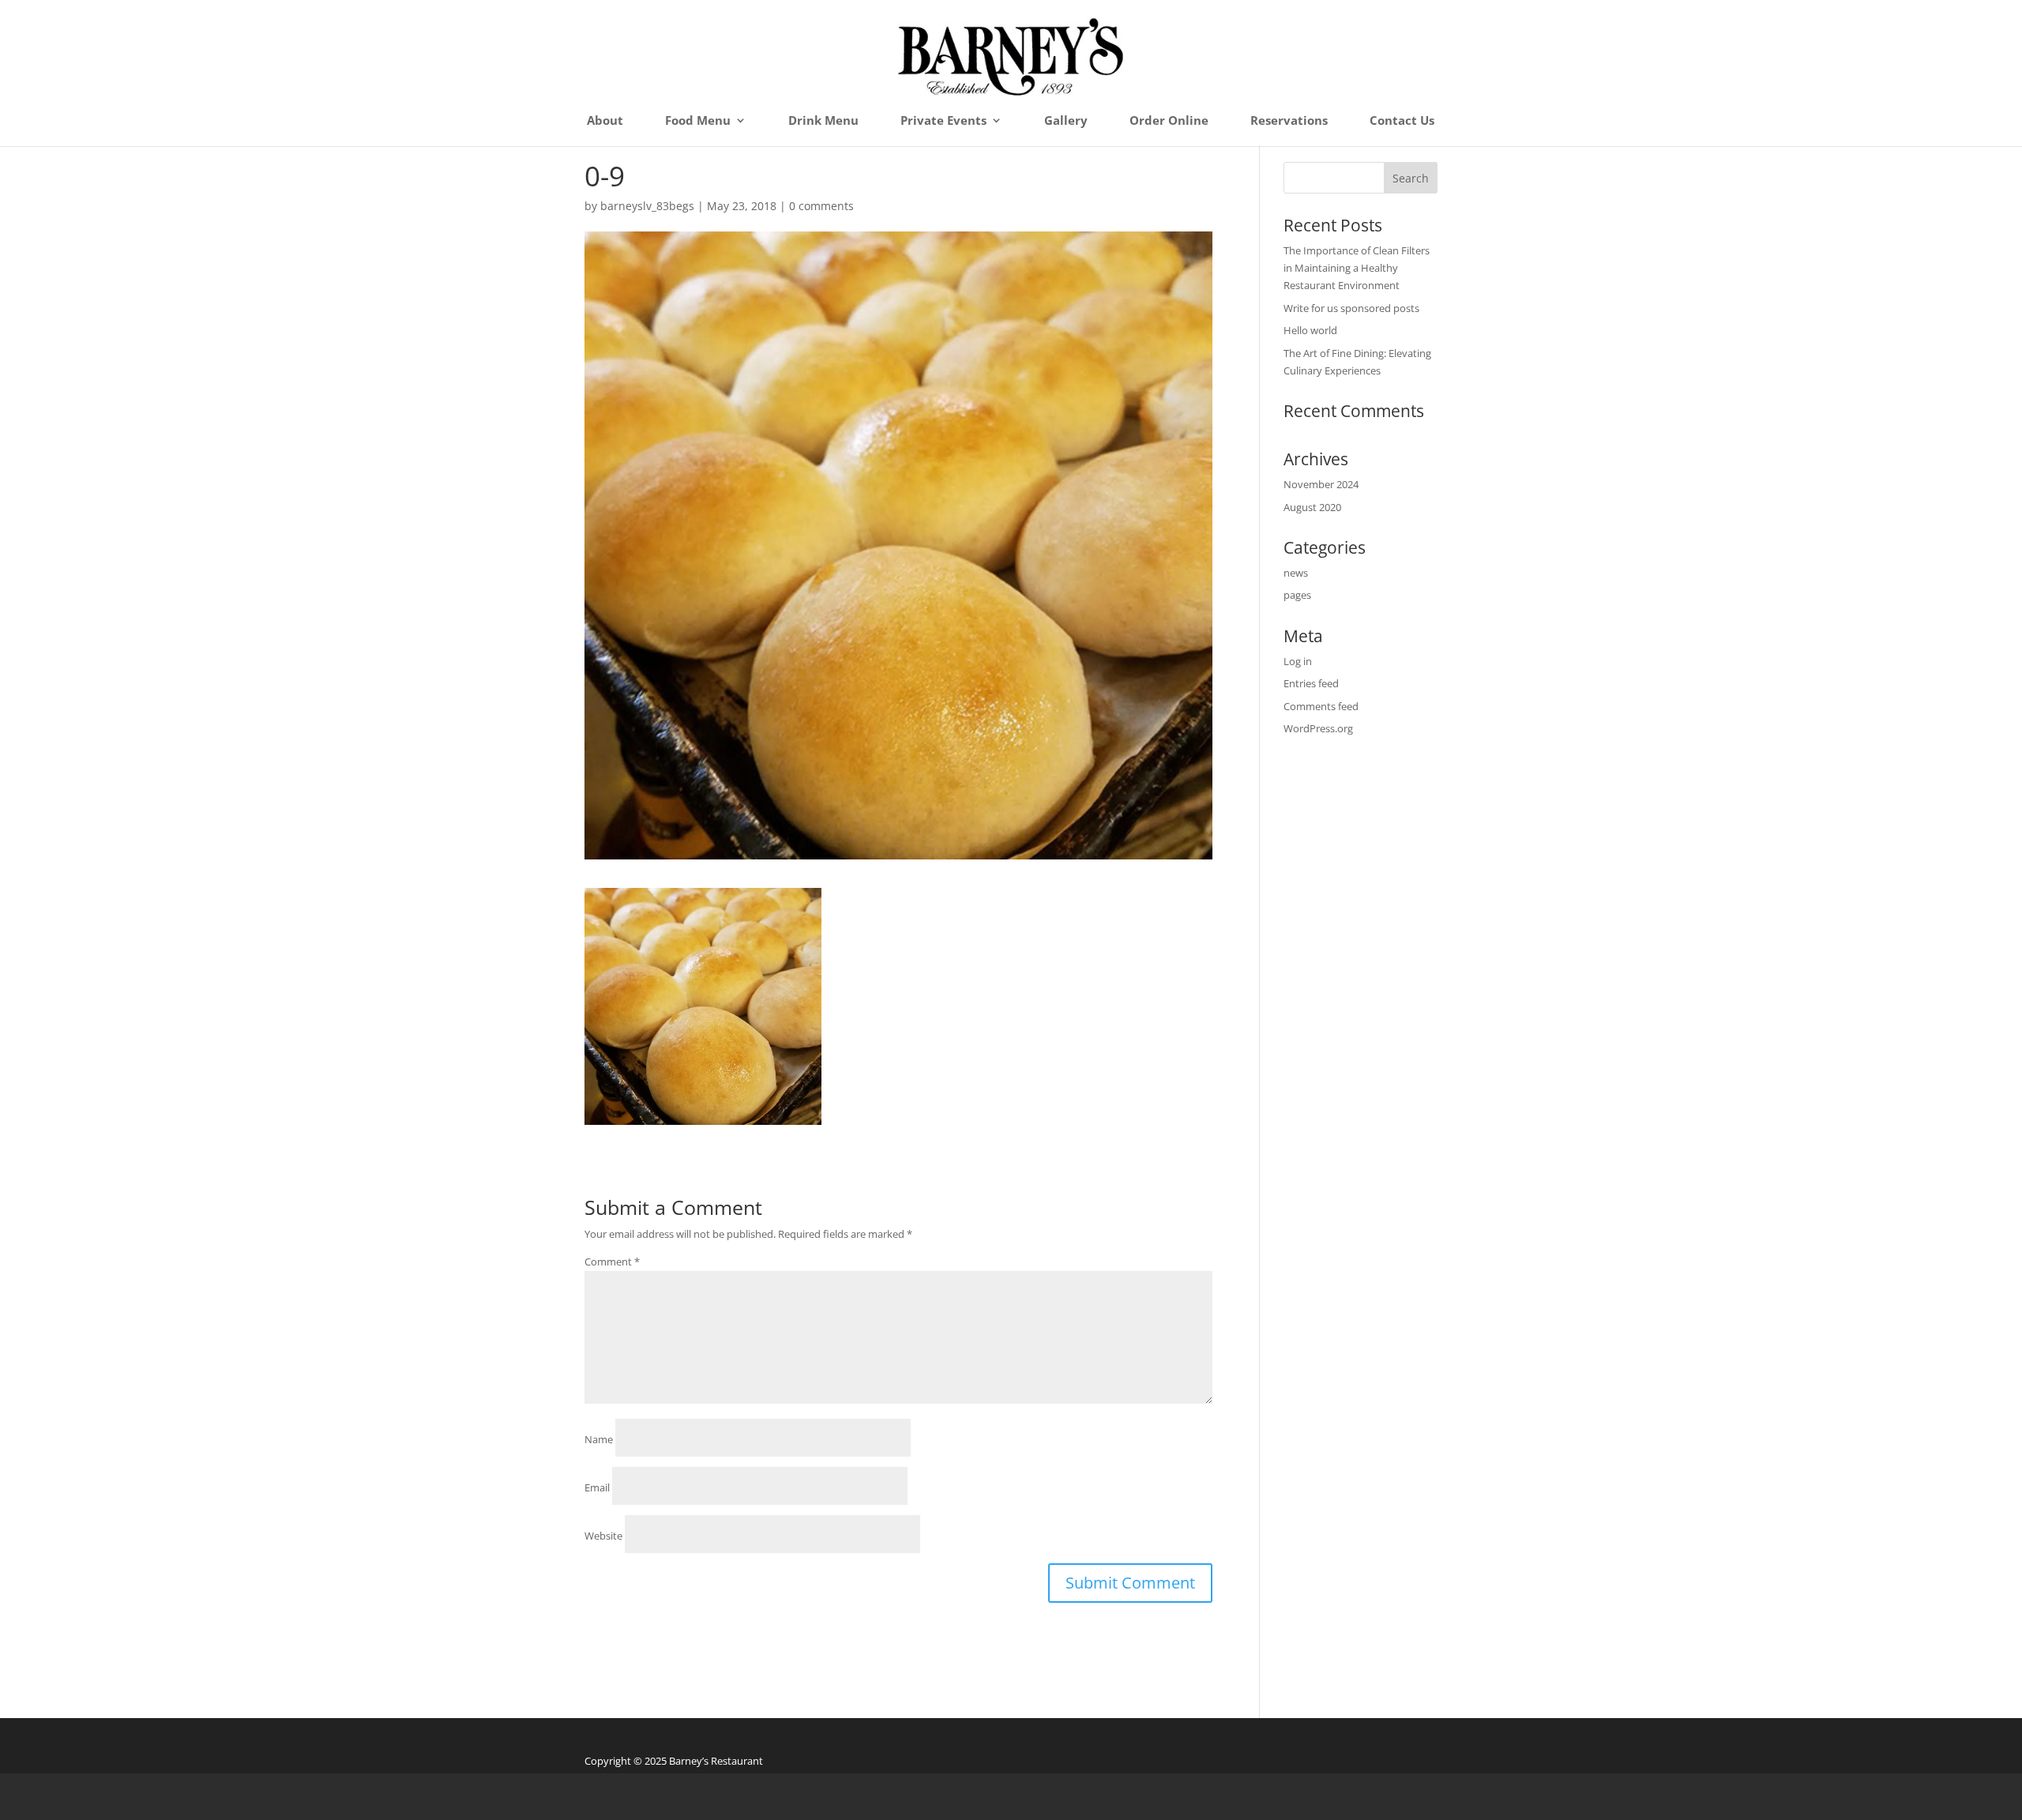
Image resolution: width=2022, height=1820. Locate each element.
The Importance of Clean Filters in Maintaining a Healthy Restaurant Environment (1357, 268)
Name (599, 1439)
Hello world (1310, 330)
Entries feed (1311, 683)
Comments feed (1321, 706)
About (605, 121)
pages (1297, 595)
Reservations (1289, 121)
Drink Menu (823, 121)
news (1296, 573)
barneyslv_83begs (647, 206)
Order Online (1169, 121)
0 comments (821, 206)
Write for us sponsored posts (1351, 308)
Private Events (943, 121)
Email (597, 1487)
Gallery (1066, 121)
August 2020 (1312, 507)
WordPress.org (1318, 728)
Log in (1298, 661)
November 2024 (1321, 484)
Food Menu (698, 121)
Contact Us (1402, 121)
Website (603, 1536)
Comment (612, 1262)
